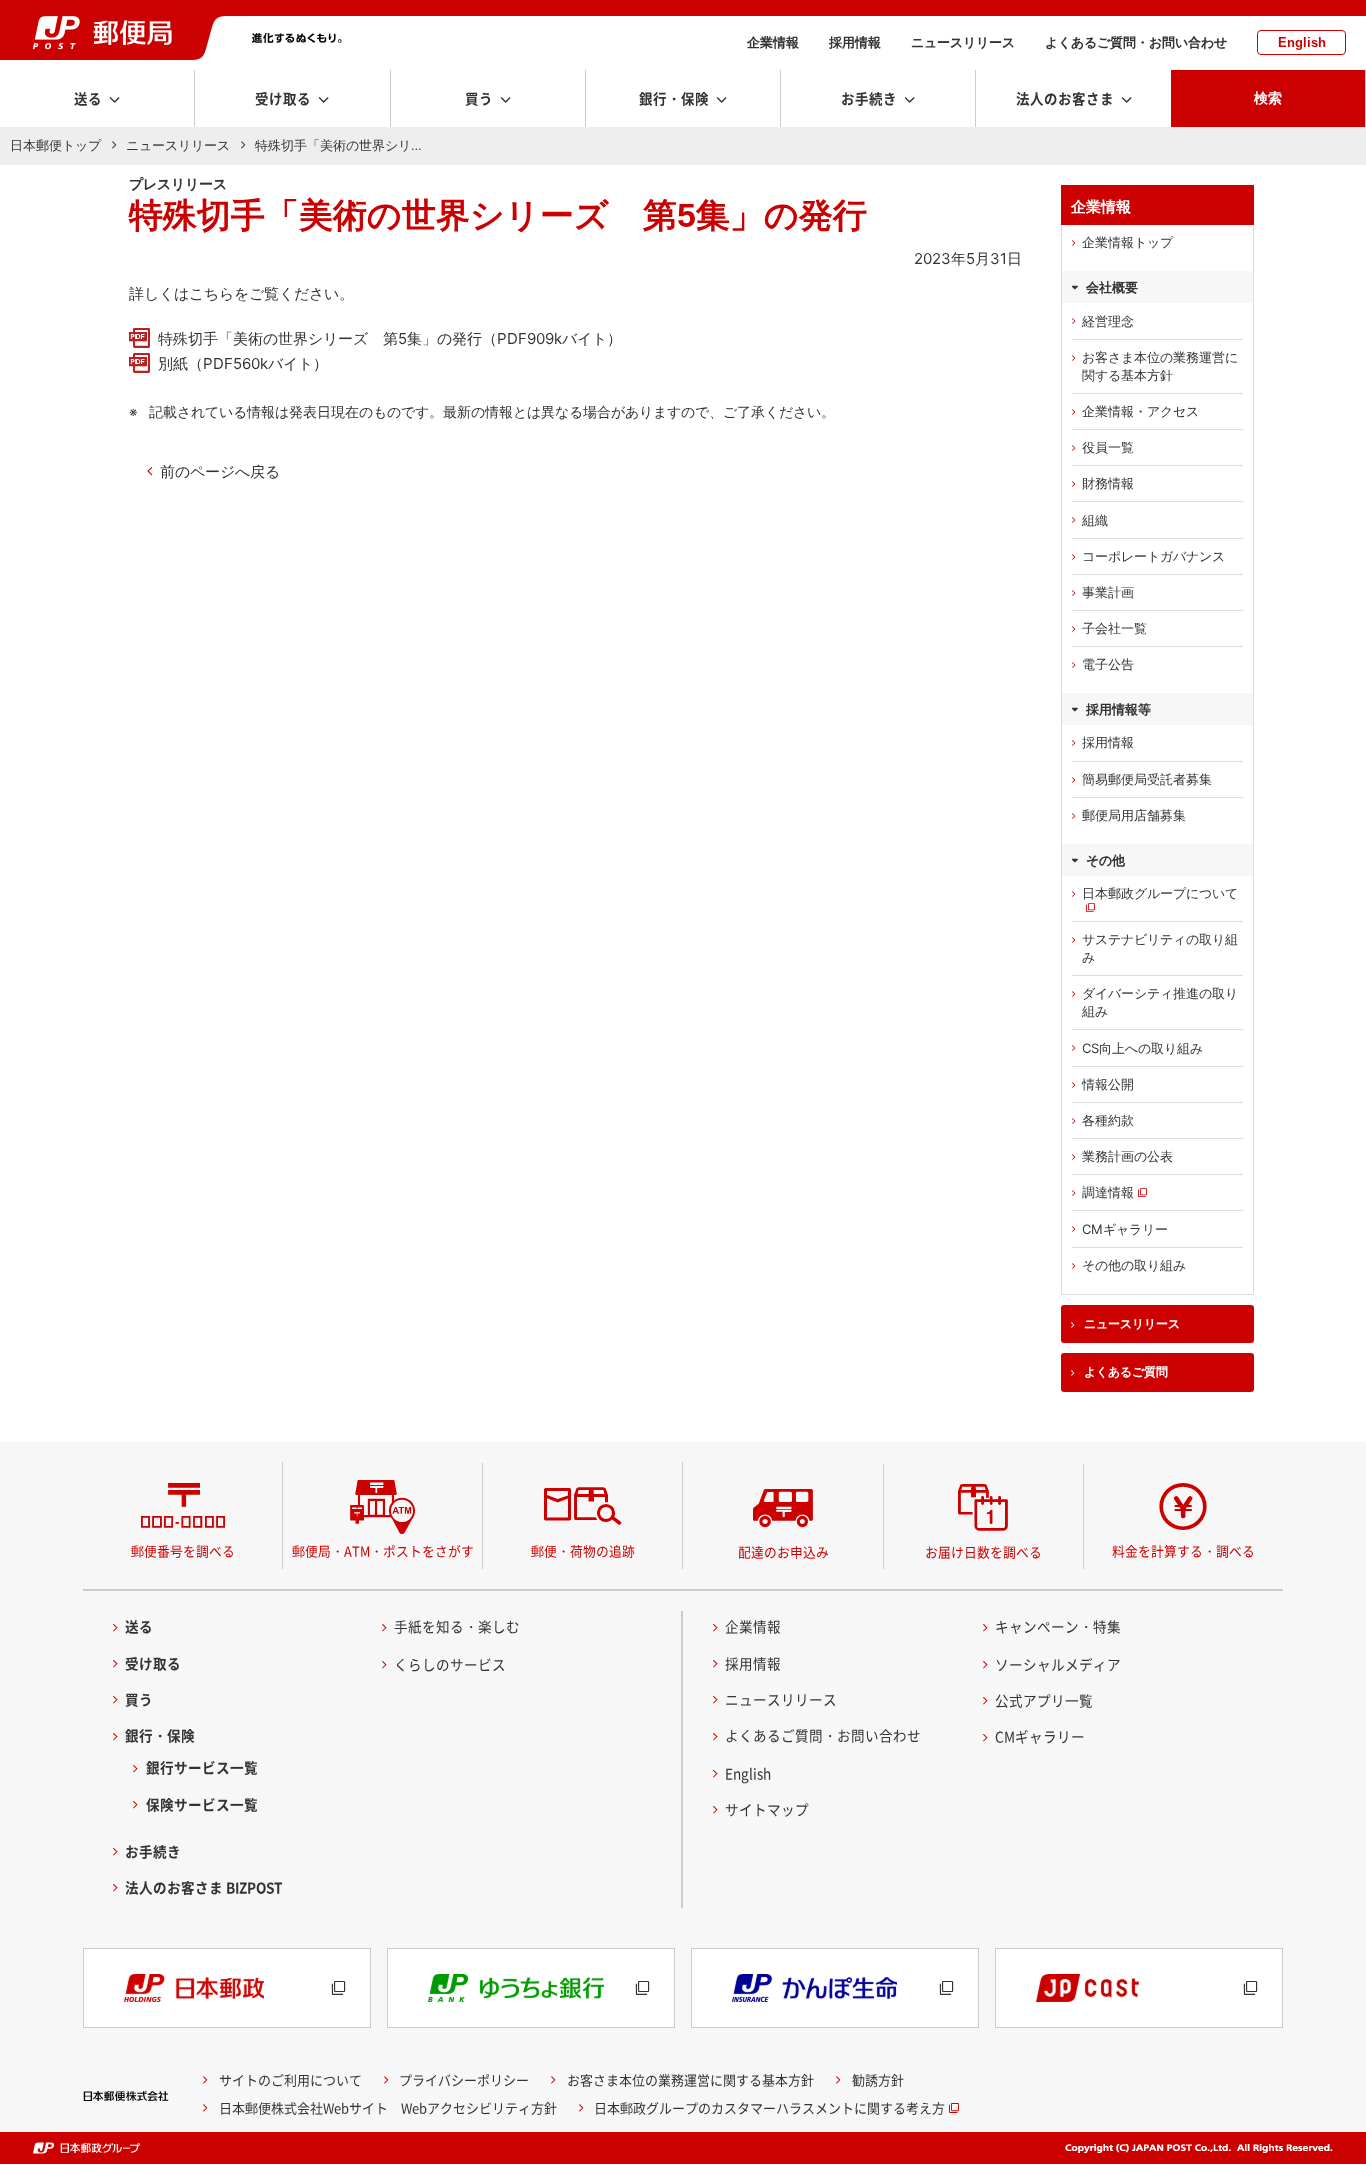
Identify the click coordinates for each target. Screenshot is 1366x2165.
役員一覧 (1108, 447)
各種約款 (1108, 1120)
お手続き (153, 1851)
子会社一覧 (1114, 628)
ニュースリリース (963, 42)
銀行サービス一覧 (202, 1767)
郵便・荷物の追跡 (583, 1550)
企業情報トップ (1127, 242)
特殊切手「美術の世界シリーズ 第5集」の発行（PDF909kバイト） (390, 338)
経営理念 (1108, 321)
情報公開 (1108, 1084)
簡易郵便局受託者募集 (1147, 779)
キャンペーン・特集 (1058, 1626)
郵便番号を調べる (183, 1550)
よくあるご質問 (1126, 1372)
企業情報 (773, 42)
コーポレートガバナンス (1153, 556)
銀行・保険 (160, 1735)
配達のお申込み (783, 1551)
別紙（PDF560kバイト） (243, 363)
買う (139, 1699)
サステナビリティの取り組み (1160, 948)
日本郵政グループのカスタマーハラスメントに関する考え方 (769, 2107)
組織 (1095, 520)
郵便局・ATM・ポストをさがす (383, 1550)
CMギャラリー (1125, 1229)
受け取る (153, 1663)
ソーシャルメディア (1058, 1664)
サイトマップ (767, 1809)
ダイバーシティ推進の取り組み (1160, 1002)
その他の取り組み (1134, 1265)
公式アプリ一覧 (1044, 1700)
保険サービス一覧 (202, 1804)
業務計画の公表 (1127, 1156)
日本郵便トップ (55, 145)
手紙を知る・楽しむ (457, 1626)
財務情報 (1108, 483)
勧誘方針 (878, 2079)
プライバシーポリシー (464, 2079)
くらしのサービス (450, 1664)
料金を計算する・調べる (1183, 1550)
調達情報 (1108, 1192)
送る (139, 1626)
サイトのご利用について (290, 2079)
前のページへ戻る (220, 471)
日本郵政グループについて (1160, 893)
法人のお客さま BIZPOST (204, 1887)
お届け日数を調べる (983, 1551)
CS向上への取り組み (1142, 1048)
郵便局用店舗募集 (1134, 815)
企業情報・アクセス (1140, 411)
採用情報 (855, 42)
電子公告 (1108, 664)
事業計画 (1108, 592)
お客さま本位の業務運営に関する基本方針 (1160, 366)
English (1302, 42)
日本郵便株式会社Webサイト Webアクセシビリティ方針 (388, 2107)
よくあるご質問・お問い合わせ (1136, 42)
